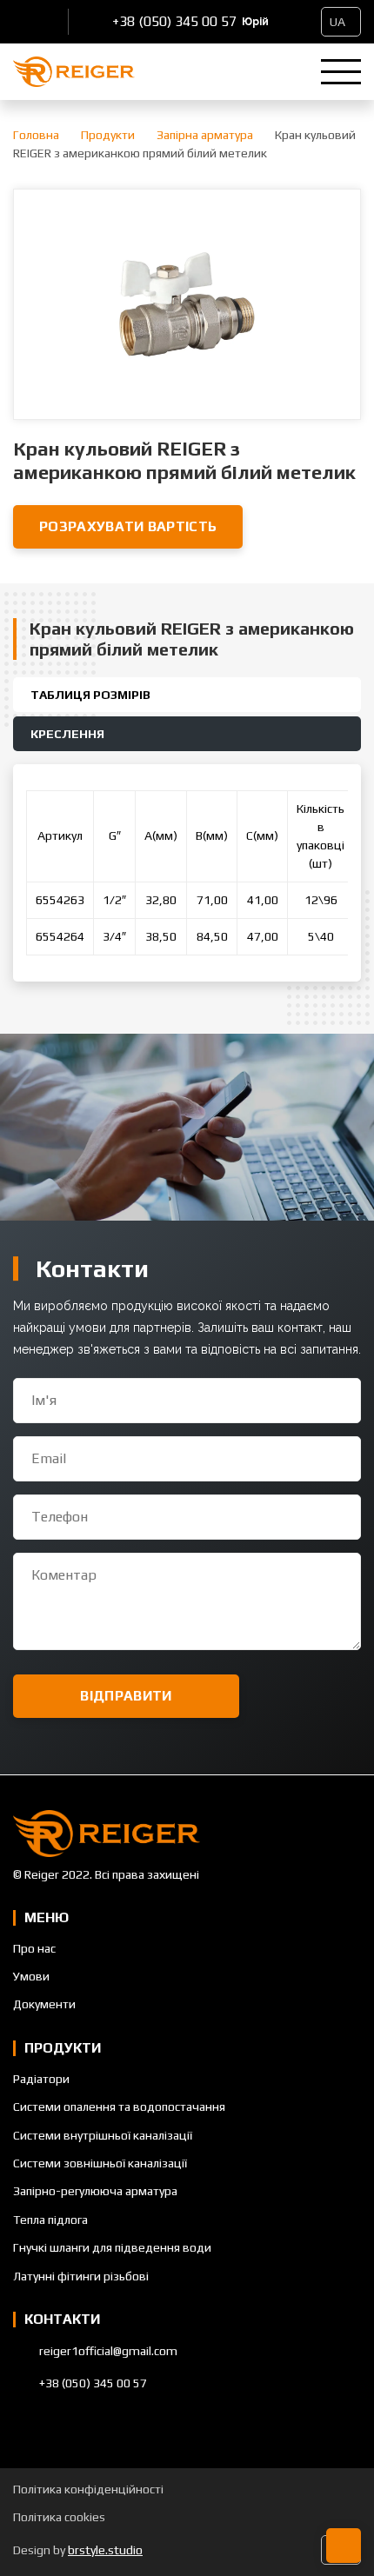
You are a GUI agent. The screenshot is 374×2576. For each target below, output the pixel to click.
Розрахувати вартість (128, 526)
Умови (31, 1976)
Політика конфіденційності (88, 2489)
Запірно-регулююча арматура (95, 2191)
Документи (44, 2004)
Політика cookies (59, 2517)
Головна (36, 135)
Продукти (108, 135)
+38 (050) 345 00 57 (174, 21)
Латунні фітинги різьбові (81, 2276)
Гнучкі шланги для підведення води (112, 2247)
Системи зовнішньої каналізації (100, 2163)
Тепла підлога (50, 2220)
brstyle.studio (105, 2550)
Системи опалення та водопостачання (119, 2107)
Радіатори (41, 2079)
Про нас (34, 1948)
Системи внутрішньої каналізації (103, 2135)
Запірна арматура (205, 135)
